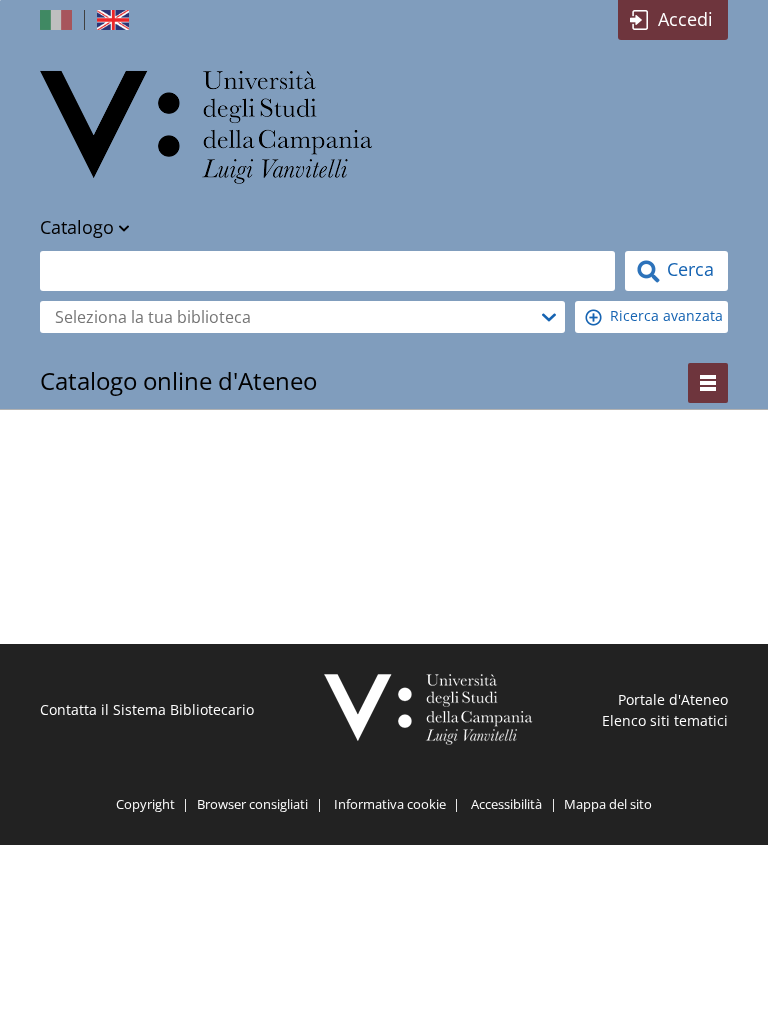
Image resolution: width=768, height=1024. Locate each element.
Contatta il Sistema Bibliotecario (147, 709)
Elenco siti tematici (665, 720)
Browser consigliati (252, 804)
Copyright (145, 804)
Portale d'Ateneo (673, 699)
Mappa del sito (608, 804)
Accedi (685, 19)
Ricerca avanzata (666, 315)
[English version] (115, 20)
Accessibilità (506, 804)
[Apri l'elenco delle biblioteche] (549, 317)
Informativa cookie (390, 804)
